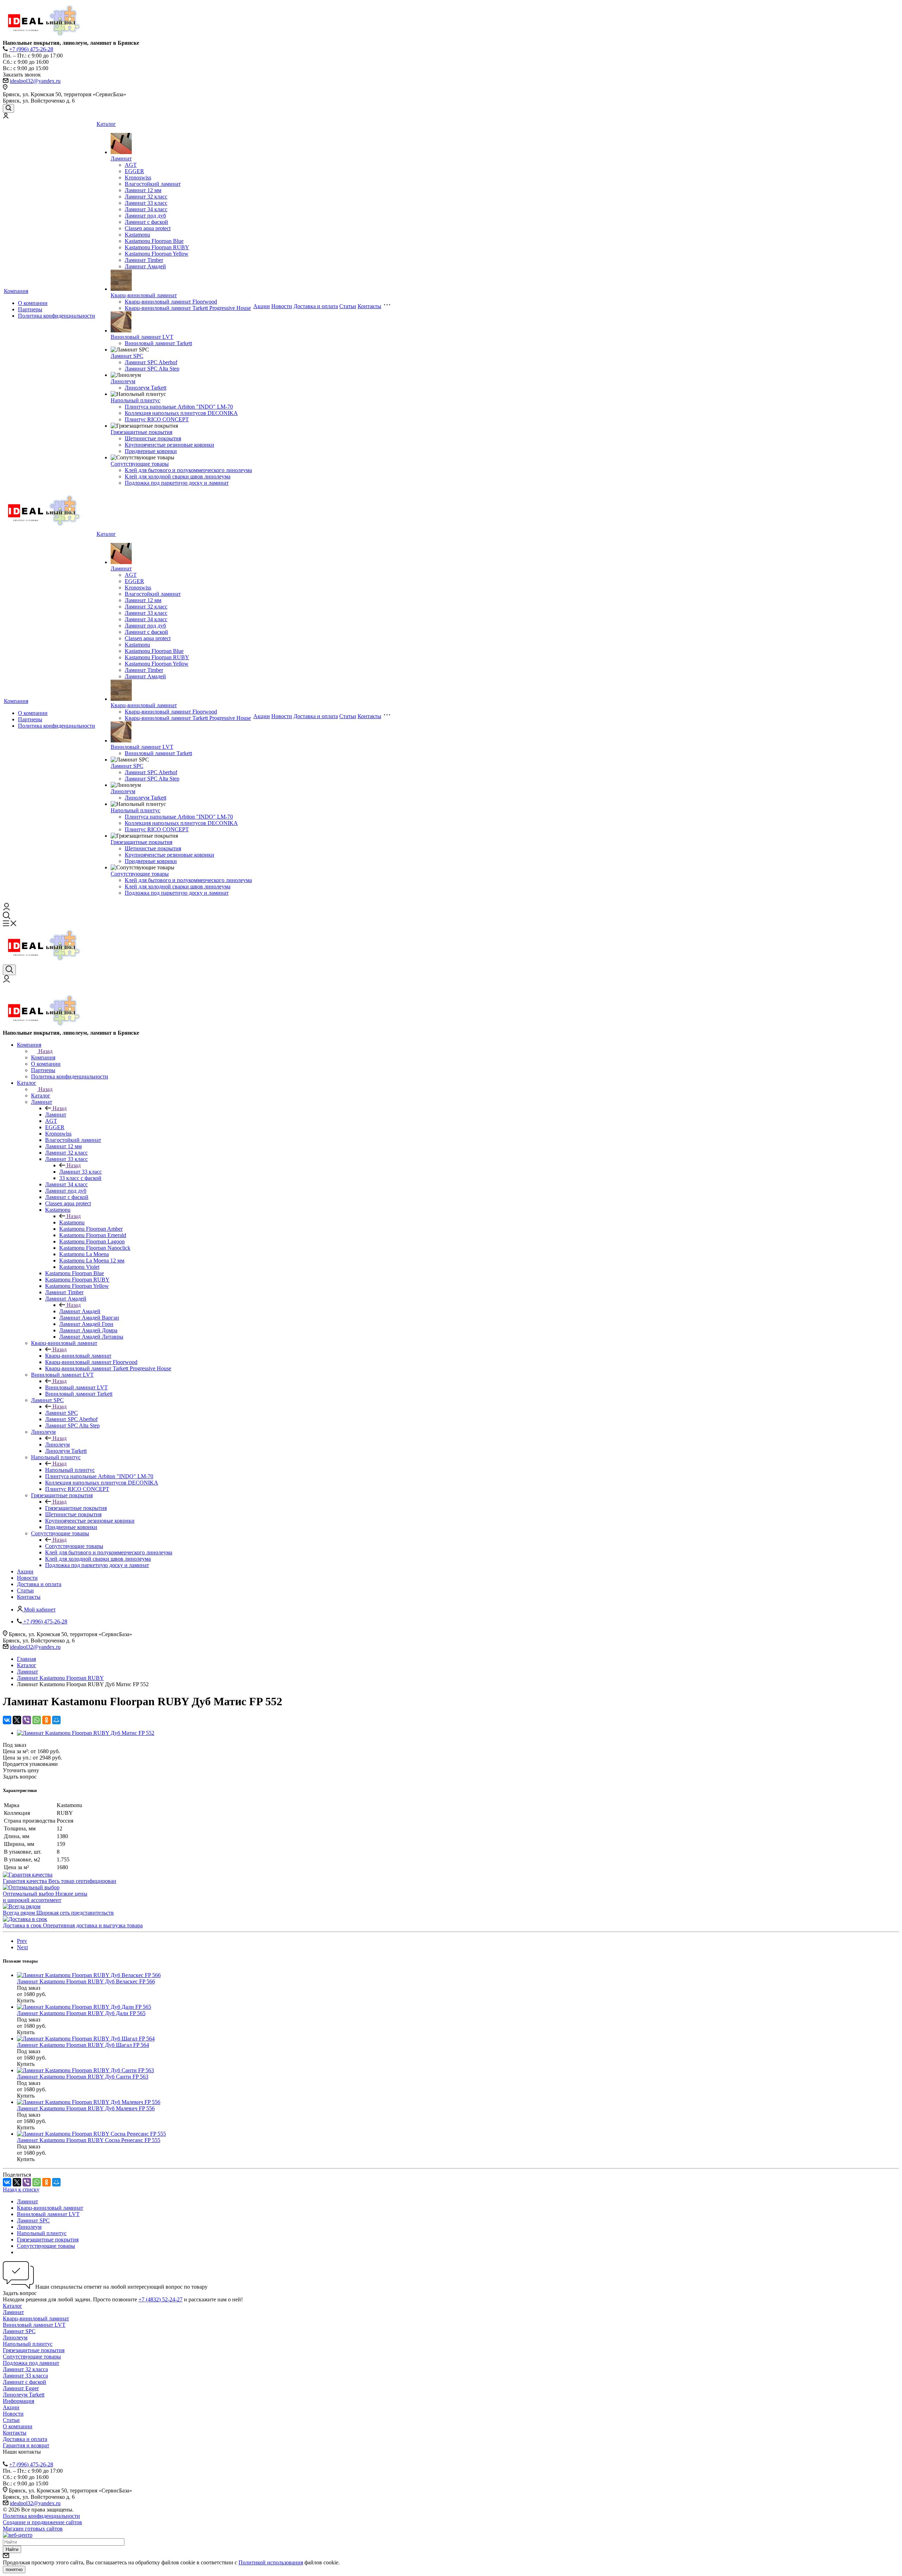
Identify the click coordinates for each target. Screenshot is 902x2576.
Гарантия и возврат (26, 2445)
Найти (12, 2549)
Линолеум (123, 381)
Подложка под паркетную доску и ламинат (177, 483)
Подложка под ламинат (31, 2363)
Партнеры (30, 309)
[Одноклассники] (47, 1720)
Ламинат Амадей (145, 266)
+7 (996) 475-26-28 (31, 49)
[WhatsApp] (37, 1720)
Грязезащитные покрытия (141, 432)
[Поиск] (8, 108)
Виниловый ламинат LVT (142, 337)
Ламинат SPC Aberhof (151, 362)
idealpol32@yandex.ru (35, 81)
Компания (16, 291)
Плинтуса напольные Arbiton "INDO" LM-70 (179, 407)
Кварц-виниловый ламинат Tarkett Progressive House (188, 308)
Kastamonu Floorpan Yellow (157, 254)
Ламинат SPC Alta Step (152, 369)
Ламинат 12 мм (143, 190)
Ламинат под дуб (145, 216)
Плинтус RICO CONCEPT (157, 419)
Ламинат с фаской (146, 222)
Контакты (369, 306)
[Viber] (27, 1720)
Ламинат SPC (127, 356)
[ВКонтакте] (7, 1720)
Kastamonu (137, 235)
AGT (131, 165)
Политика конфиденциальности (57, 316)
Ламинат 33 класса (25, 2376)
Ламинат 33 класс (146, 203)
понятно (14, 2569)
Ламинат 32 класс (146, 197)
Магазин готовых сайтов (33, 2529)
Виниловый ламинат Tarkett (158, 343)
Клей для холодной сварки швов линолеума (178, 476)
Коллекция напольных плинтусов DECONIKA (181, 413)
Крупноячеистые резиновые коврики (169, 445)
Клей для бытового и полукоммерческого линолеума (188, 470)
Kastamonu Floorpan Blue (154, 241)
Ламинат (121, 158)
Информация (18, 2401)
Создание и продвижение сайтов (42, 2522)
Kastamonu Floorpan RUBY (157, 247)
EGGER (134, 171)
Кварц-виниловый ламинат (144, 295)
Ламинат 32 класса (25, 2369)
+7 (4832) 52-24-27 (160, 2299)
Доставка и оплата (316, 306)
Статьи (348, 306)
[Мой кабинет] (6, 117)
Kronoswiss (138, 178)
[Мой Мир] (56, 1720)
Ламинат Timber (144, 260)
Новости (282, 306)
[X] (17, 1720)
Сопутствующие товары (140, 464)
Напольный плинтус (135, 400)
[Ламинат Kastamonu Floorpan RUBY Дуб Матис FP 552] (86, 1733)
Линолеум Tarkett (146, 388)
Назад (45, 1051)
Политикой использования (271, 2562)
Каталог (106, 124)
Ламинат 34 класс (146, 209)
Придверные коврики (151, 451)
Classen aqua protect (148, 228)
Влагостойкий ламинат (153, 184)
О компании (33, 303)
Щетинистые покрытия (153, 438)
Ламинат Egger (21, 2388)
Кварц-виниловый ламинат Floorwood (171, 302)
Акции (262, 306)
